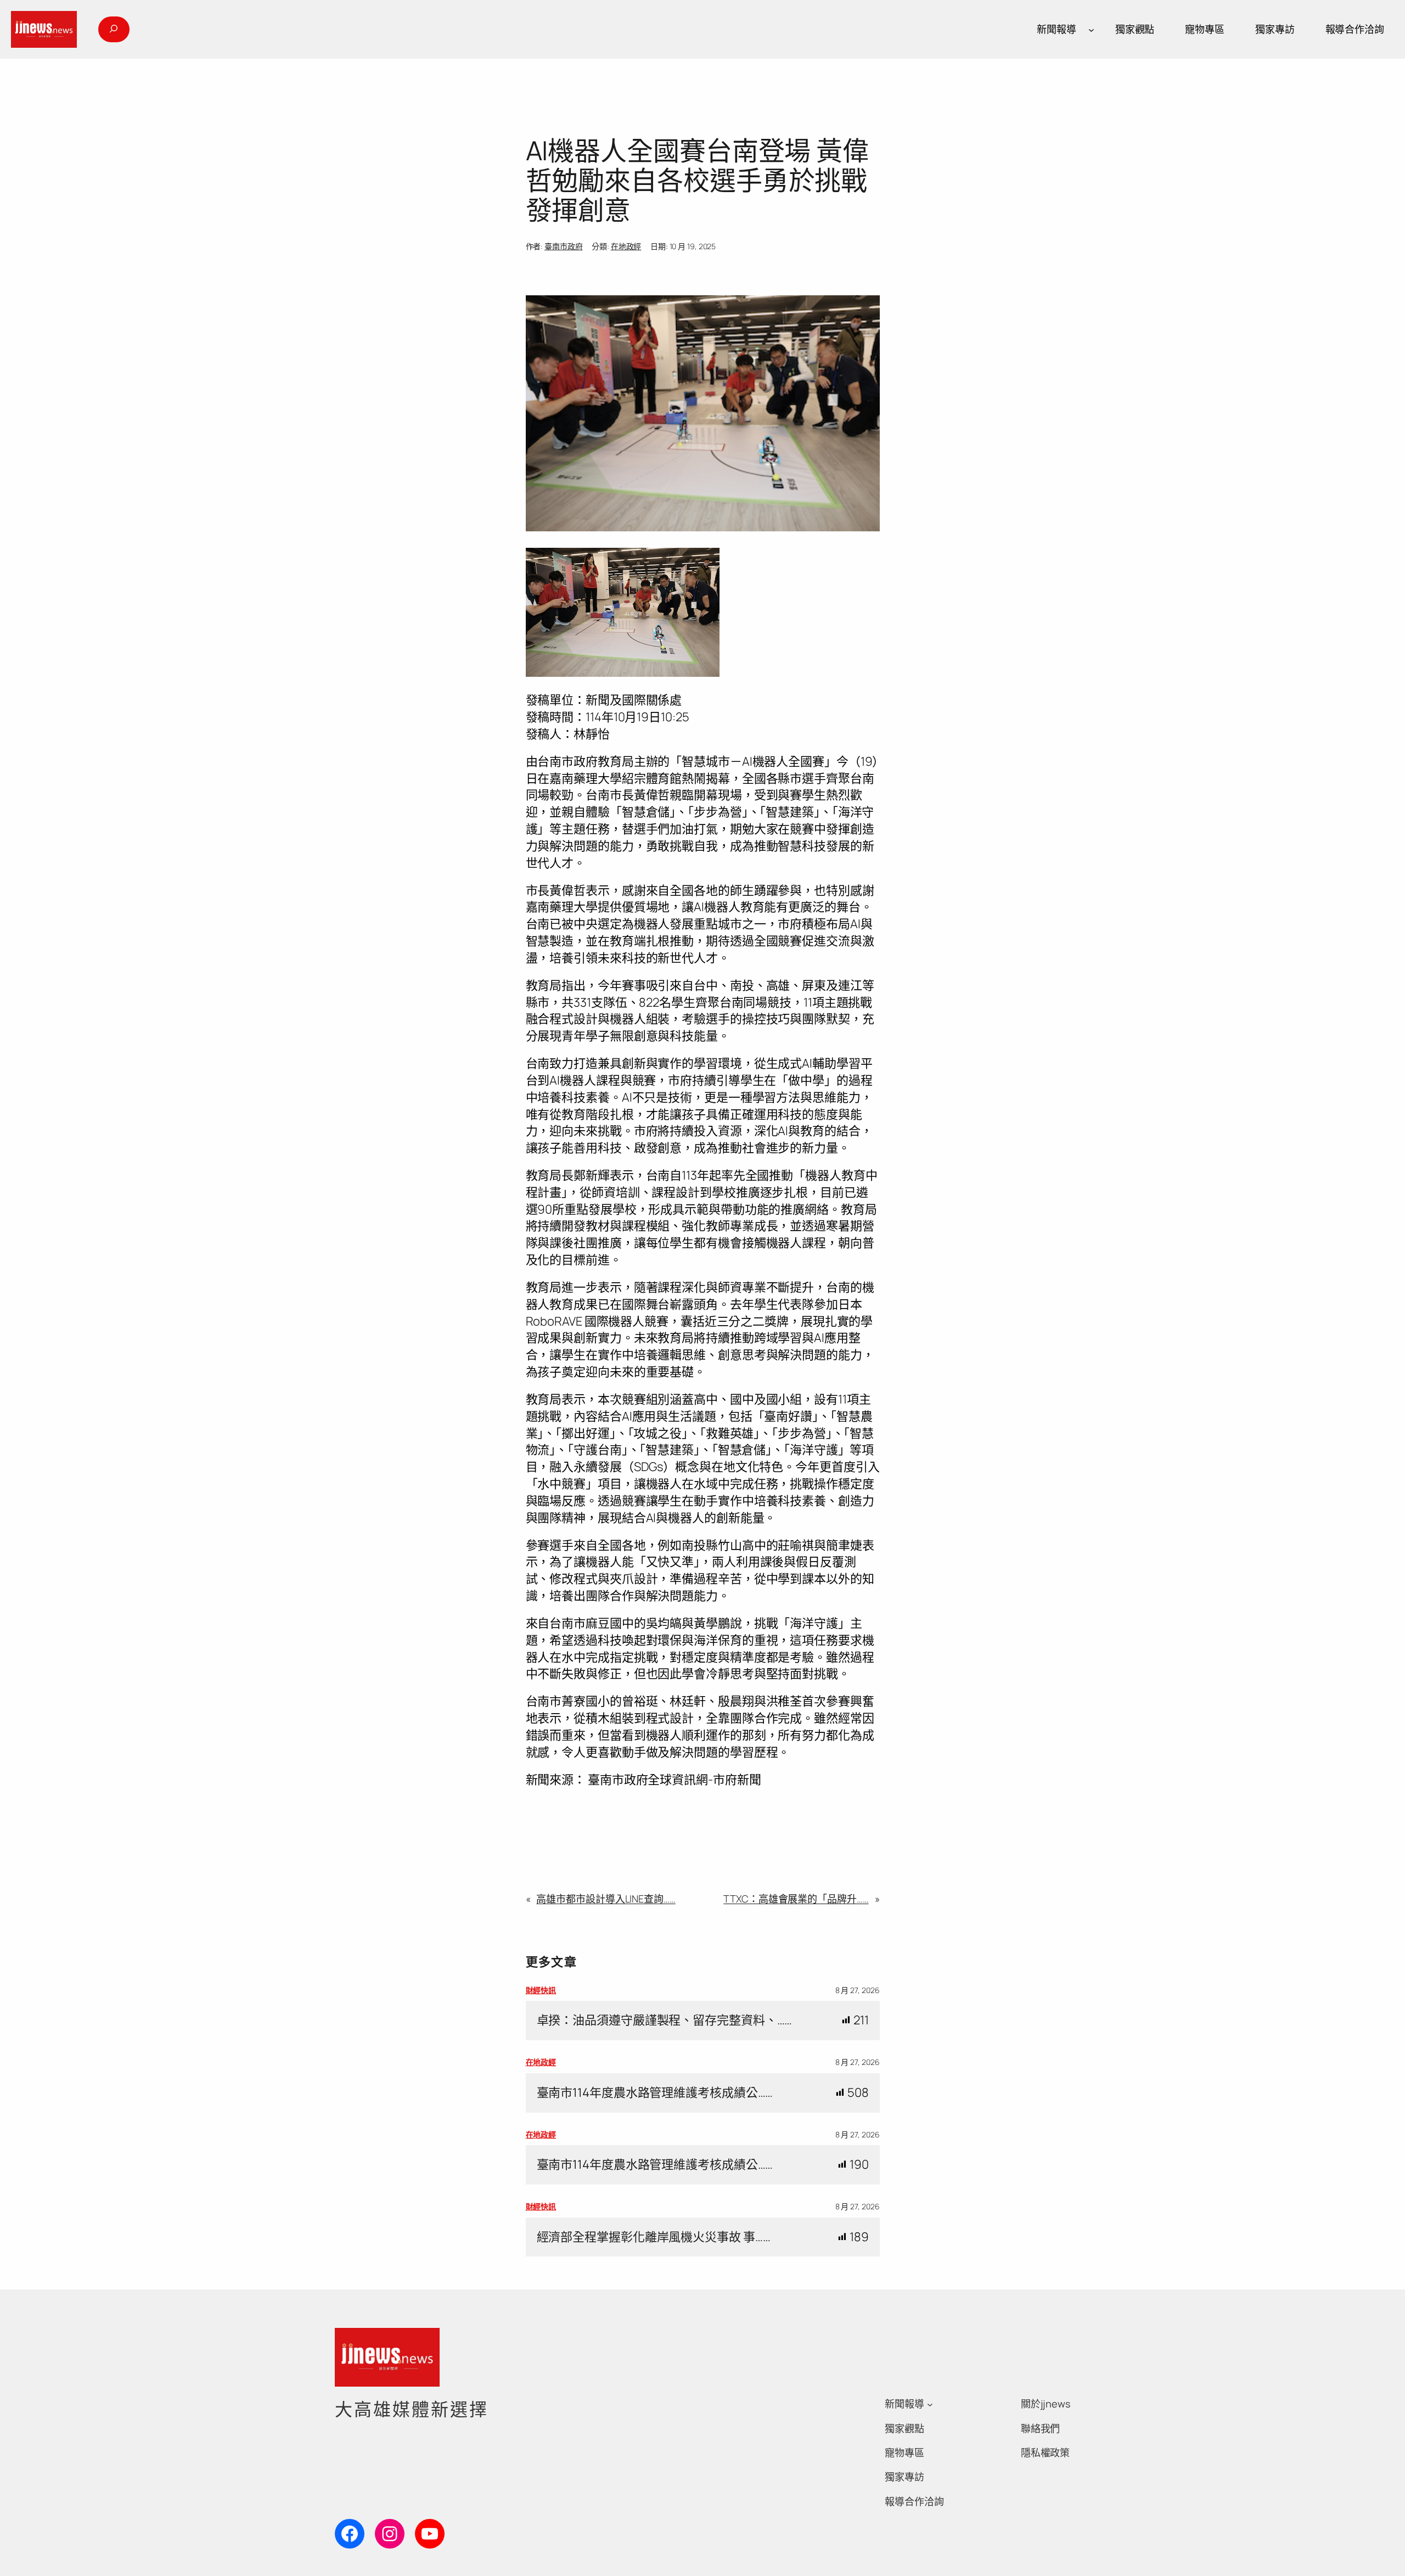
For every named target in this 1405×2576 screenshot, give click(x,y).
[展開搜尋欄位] (114, 29)
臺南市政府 (564, 246)
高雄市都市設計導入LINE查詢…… (606, 1899)
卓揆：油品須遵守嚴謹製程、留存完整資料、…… (665, 2020)
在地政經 (626, 246)
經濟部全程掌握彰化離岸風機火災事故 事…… (654, 2237)
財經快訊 (541, 1990)
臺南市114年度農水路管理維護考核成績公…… (655, 2093)
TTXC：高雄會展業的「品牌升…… (796, 1899)
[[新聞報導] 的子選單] (1091, 29)
